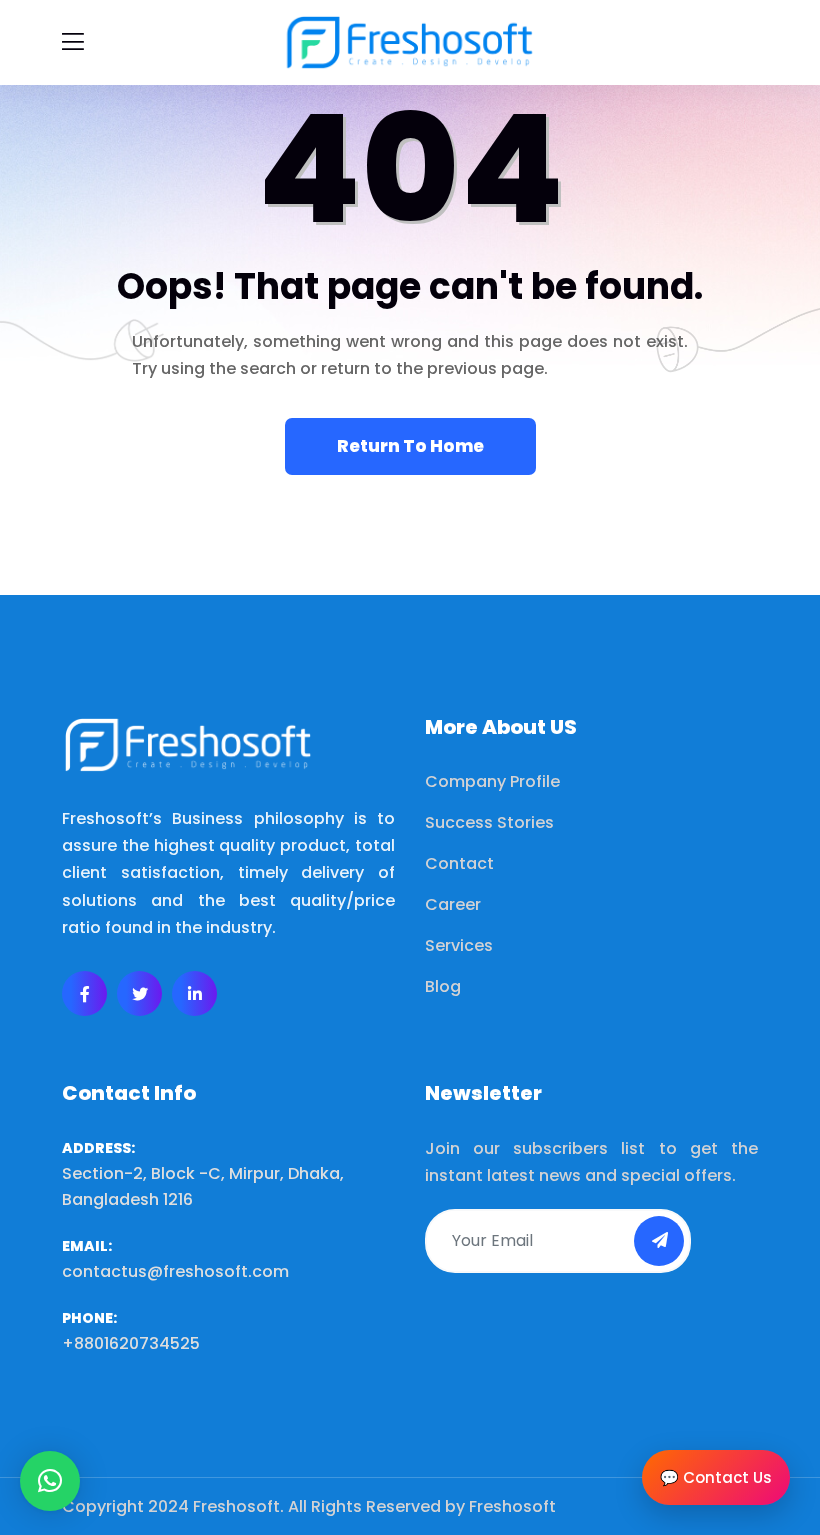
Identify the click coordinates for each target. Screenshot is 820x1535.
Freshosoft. (238, 1506)
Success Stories (489, 822)
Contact (459, 863)
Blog (443, 986)
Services (459, 945)
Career (453, 904)
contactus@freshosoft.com (175, 1271)
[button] (50, 1481)
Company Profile (492, 781)
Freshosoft (512, 1506)
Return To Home (410, 446)
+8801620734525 (131, 1343)
